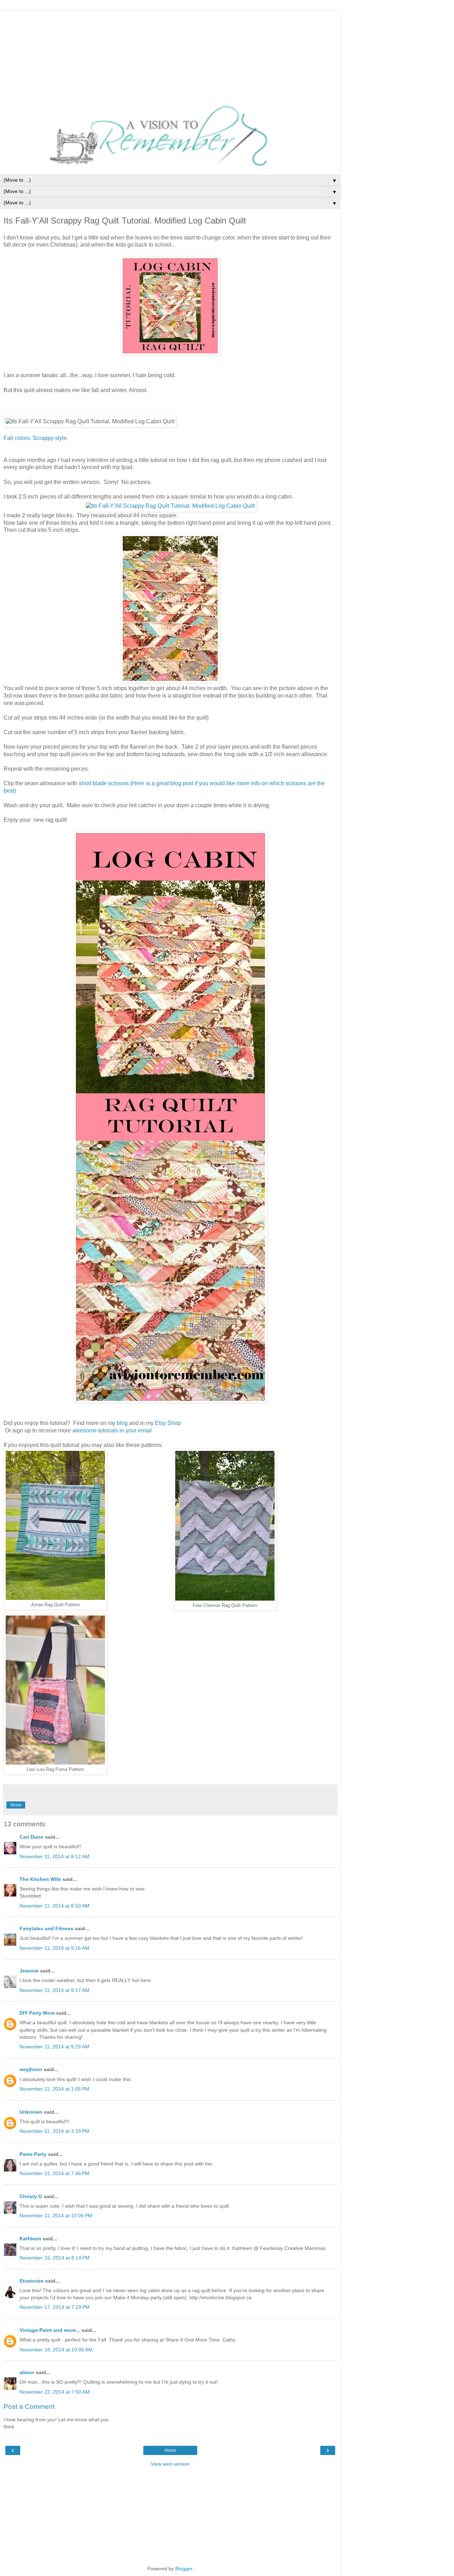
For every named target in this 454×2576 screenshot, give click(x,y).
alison (27, 2372)
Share (16, 1805)
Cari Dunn (32, 1837)
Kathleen (30, 2239)
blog (122, 1423)
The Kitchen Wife (40, 1879)
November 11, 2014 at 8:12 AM (54, 1856)
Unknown (31, 2112)
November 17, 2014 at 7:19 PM (55, 2307)
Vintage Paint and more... (50, 2330)
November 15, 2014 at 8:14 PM (55, 2258)
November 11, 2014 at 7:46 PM (54, 2173)
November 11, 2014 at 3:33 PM (54, 2131)
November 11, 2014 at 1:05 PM (54, 2089)
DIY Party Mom (37, 2013)
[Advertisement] (170, 55)
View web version (170, 2464)
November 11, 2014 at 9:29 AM (54, 2047)
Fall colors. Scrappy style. (37, 438)
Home (170, 2450)
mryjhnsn (31, 2069)
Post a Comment (29, 2407)
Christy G (31, 2196)
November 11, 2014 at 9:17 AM (54, 1990)
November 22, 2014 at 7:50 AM (55, 2392)
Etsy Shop (168, 1423)
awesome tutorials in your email (112, 1430)
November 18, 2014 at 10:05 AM (56, 2350)
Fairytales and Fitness (46, 1928)
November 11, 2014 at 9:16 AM (54, 1948)
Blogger (184, 2569)
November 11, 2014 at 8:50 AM (54, 1906)
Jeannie (29, 1971)
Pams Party (33, 2154)
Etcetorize (32, 2281)
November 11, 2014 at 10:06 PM (56, 2216)
